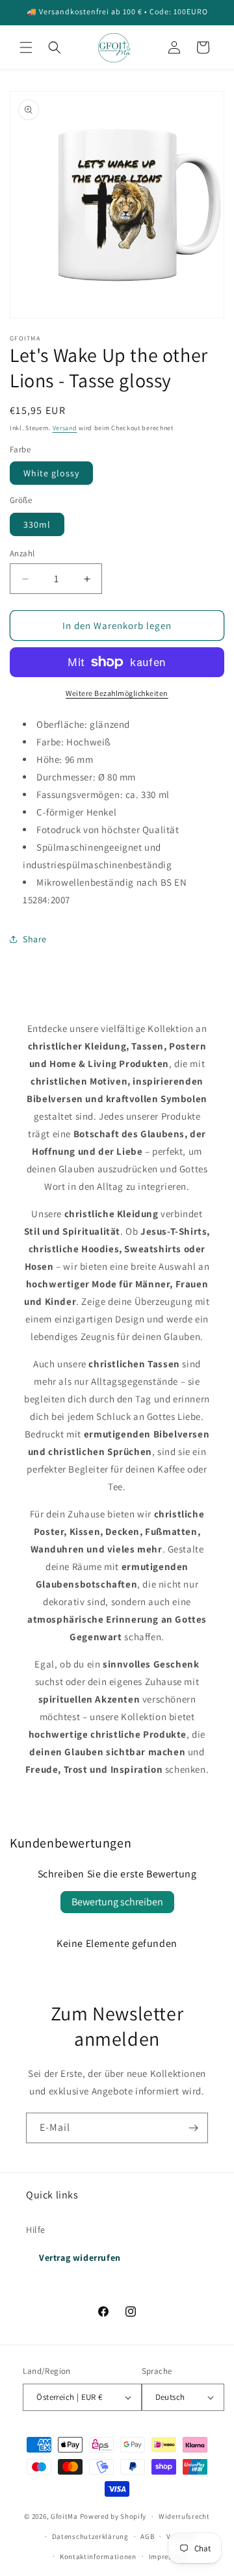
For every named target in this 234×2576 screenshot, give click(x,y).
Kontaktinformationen (98, 2557)
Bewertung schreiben (117, 1902)
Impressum (168, 2557)
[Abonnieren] (193, 2128)
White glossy (51, 473)
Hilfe (36, 2230)
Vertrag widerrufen (80, 2258)
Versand (65, 428)
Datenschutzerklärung (90, 2536)
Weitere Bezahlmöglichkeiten (117, 693)
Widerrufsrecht (184, 2516)
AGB (147, 2536)
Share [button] (35, 939)
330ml (37, 524)
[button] (26, 47)
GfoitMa (64, 2516)
